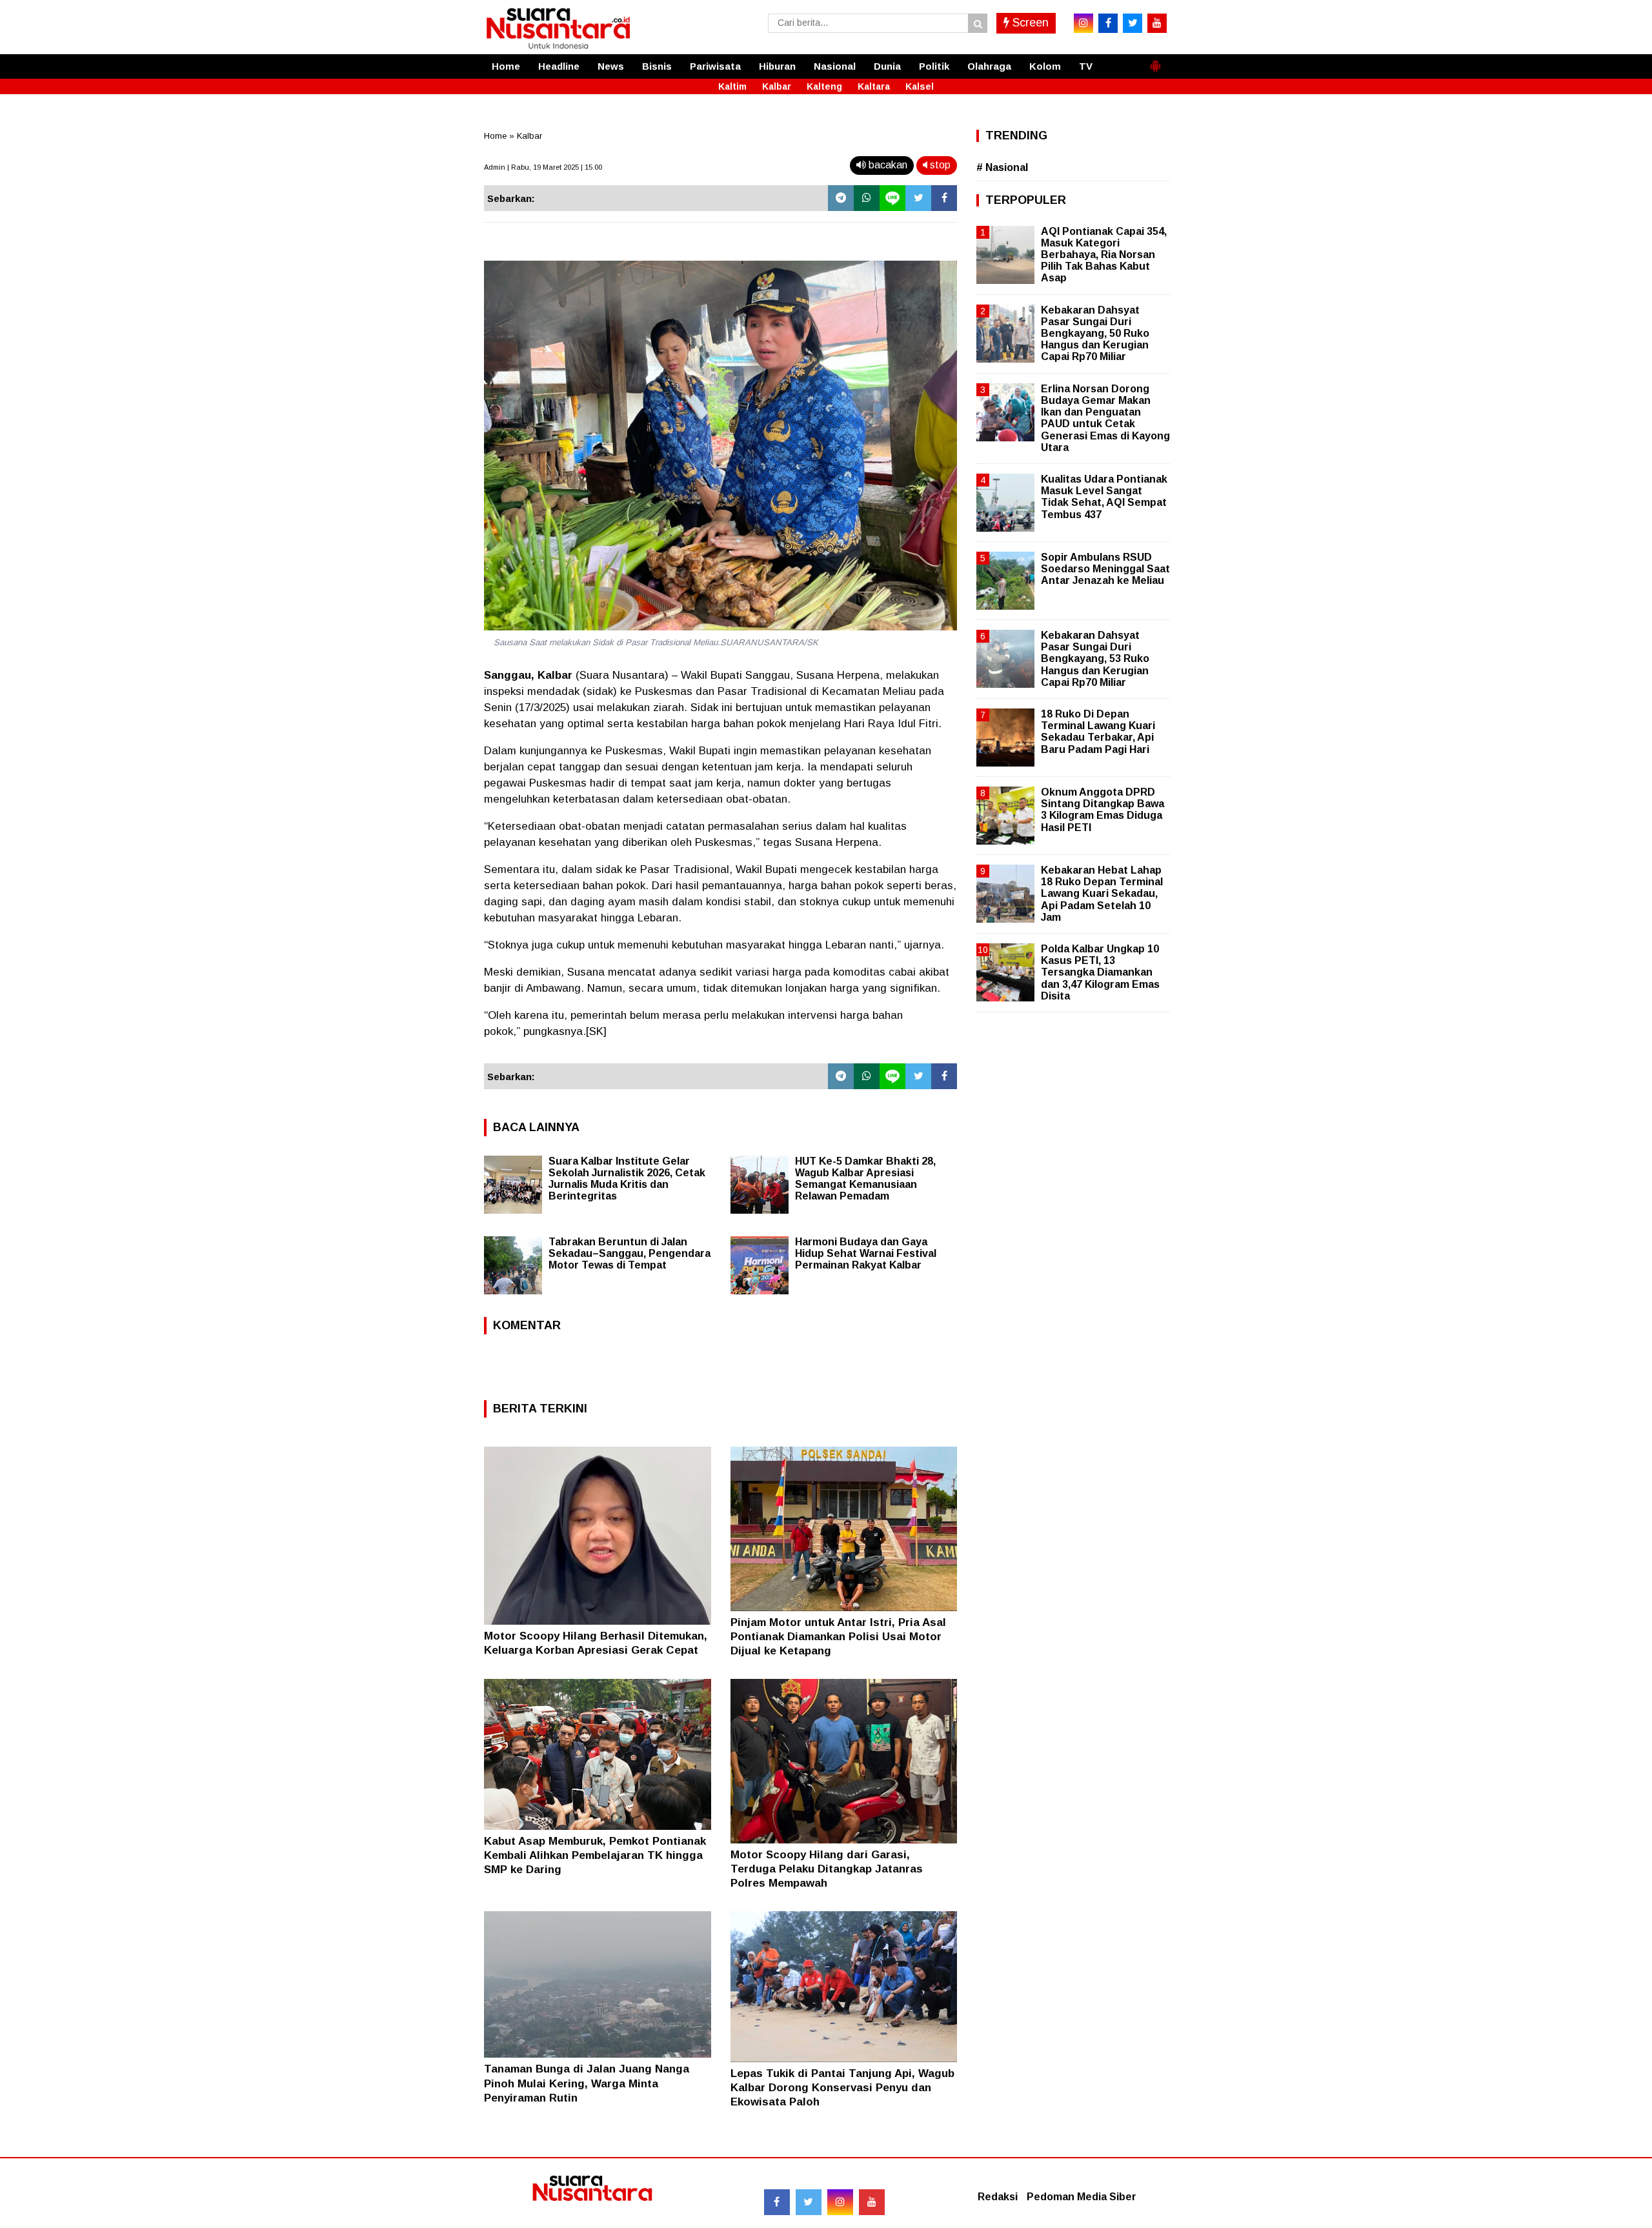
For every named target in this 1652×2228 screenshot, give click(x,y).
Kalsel (920, 86)
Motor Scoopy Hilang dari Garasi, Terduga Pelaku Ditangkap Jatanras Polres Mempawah (827, 1869)
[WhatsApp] (867, 198)
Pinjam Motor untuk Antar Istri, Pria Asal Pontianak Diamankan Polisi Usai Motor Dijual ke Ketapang (838, 1637)
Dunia (887, 66)
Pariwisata (715, 66)
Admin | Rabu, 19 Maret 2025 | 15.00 (543, 167)
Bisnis (657, 66)
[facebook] (1108, 23)
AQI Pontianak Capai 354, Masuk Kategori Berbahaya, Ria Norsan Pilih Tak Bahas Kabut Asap (1104, 255)
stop (939, 165)
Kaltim (732, 86)
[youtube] (1157, 23)
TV (1086, 66)
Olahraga (989, 66)
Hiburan (777, 66)
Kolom (1045, 66)
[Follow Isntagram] (840, 2202)
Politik (934, 66)
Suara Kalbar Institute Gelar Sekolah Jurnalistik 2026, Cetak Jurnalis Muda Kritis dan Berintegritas (627, 1179)
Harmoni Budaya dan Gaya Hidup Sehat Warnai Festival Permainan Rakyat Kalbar (866, 1253)
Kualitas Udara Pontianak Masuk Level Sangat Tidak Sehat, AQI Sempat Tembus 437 (1104, 497)
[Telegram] (841, 198)
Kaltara (874, 86)
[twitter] (1133, 23)
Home (506, 66)
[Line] (892, 198)
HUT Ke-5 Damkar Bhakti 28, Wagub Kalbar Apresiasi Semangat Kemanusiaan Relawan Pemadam (865, 1179)
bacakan (887, 165)
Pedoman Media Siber (1082, 2197)
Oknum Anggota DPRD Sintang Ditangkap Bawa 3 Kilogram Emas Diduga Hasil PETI (1103, 810)
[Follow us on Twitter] (809, 2202)
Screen (1029, 23)
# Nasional (1002, 167)
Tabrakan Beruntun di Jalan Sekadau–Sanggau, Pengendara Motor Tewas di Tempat (630, 1253)
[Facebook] (944, 198)
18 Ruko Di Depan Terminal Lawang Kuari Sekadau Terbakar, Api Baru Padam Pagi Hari (1098, 732)
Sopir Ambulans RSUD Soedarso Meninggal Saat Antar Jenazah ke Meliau (1105, 569)
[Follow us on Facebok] (777, 2202)
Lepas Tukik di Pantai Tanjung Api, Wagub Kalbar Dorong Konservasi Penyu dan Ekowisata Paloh (842, 2088)
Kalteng (824, 86)
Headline (559, 66)
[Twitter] (918, 198)
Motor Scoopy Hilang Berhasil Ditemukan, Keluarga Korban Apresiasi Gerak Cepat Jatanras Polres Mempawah (596, 1650)
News (611, 66)
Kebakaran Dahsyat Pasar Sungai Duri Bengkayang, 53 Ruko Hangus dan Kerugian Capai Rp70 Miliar (1095, 659)
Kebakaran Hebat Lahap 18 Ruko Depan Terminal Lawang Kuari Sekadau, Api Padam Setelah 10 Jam (1102, 894)
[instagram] (1083, 23)
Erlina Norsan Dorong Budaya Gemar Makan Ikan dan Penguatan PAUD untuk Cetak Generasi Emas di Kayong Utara (1105, 418)
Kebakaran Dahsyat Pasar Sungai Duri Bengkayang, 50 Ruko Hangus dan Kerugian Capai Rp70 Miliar (1095, 334)
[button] (1155, 61)
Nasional (835, 66)
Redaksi (998, 2197)
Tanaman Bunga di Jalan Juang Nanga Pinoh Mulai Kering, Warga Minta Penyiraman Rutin (587, 2083)
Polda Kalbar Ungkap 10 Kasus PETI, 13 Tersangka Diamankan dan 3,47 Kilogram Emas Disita (1100, 972)
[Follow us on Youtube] (872, 2202)
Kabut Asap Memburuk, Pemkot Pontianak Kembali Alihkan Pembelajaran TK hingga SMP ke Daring (595, 1855)
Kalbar (777, 86)
